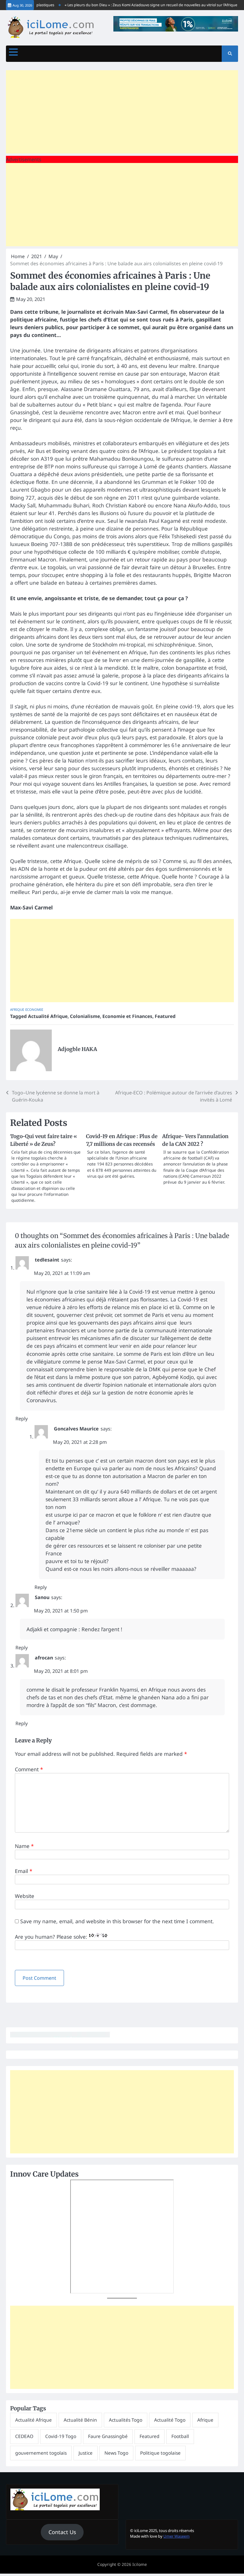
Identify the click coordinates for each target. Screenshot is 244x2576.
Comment (29, 1769)
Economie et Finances (127, 1016)
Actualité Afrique (48, 1016)
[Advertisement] (122, 112)
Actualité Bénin (80, 2420)
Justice (86, 2453)
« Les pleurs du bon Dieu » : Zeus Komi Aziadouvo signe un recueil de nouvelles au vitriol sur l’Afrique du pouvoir (143, 5)
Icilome (140, 2564)
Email (24, 1871)
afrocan (44, 1658)
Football (180, 2436)
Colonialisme (85, 1016)
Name (24, 1846)
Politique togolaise (160, 2453)
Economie (34, 1009)
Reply (22, 1419)
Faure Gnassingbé (108, 2436)
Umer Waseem (176, 2536)
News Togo (116, 2453)
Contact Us (62, 2532)
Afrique (17, 1009)
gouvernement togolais (41, 2453)
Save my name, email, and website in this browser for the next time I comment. (117, 1921)
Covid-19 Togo (61, 2436)
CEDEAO (24, 2436)
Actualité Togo (170, 2420)
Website (25, 1896)
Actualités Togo (126, 2420)
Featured (165, 1016)
